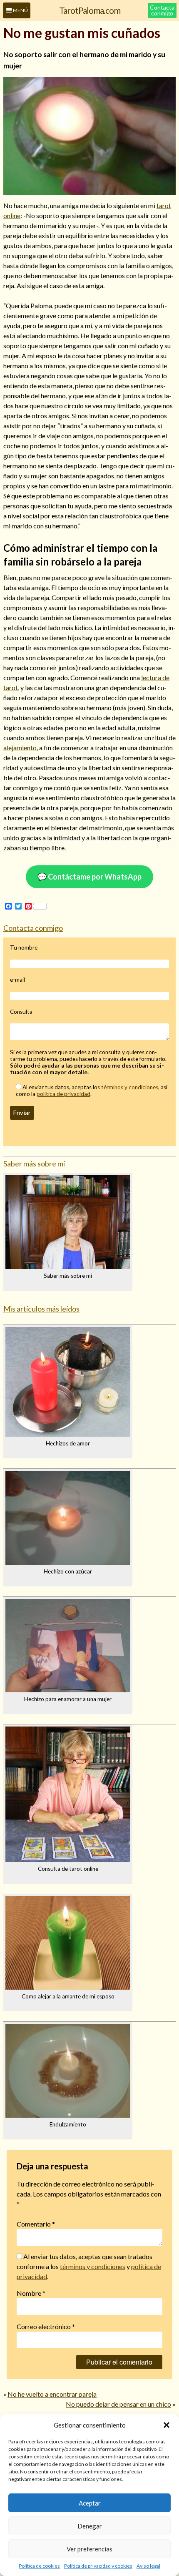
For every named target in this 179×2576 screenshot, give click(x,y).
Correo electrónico (46, 2326)
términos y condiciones (130, 1087)
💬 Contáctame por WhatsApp (89, 877)
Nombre (31, 2293)
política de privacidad (63, 1094)
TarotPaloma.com (90, 10)
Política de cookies (39, 2566)
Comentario (36, 2224)
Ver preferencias (89, 2549)
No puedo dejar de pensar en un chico (118, 2404)
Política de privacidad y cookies (98, 2566)
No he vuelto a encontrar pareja (52, 2394)
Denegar (90, 2526)
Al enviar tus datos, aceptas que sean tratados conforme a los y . (89, 2266)
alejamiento (20, 748)
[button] (167, 2425)
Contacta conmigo (162, 10)
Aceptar (90, 2503)
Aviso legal (148, 2566)
